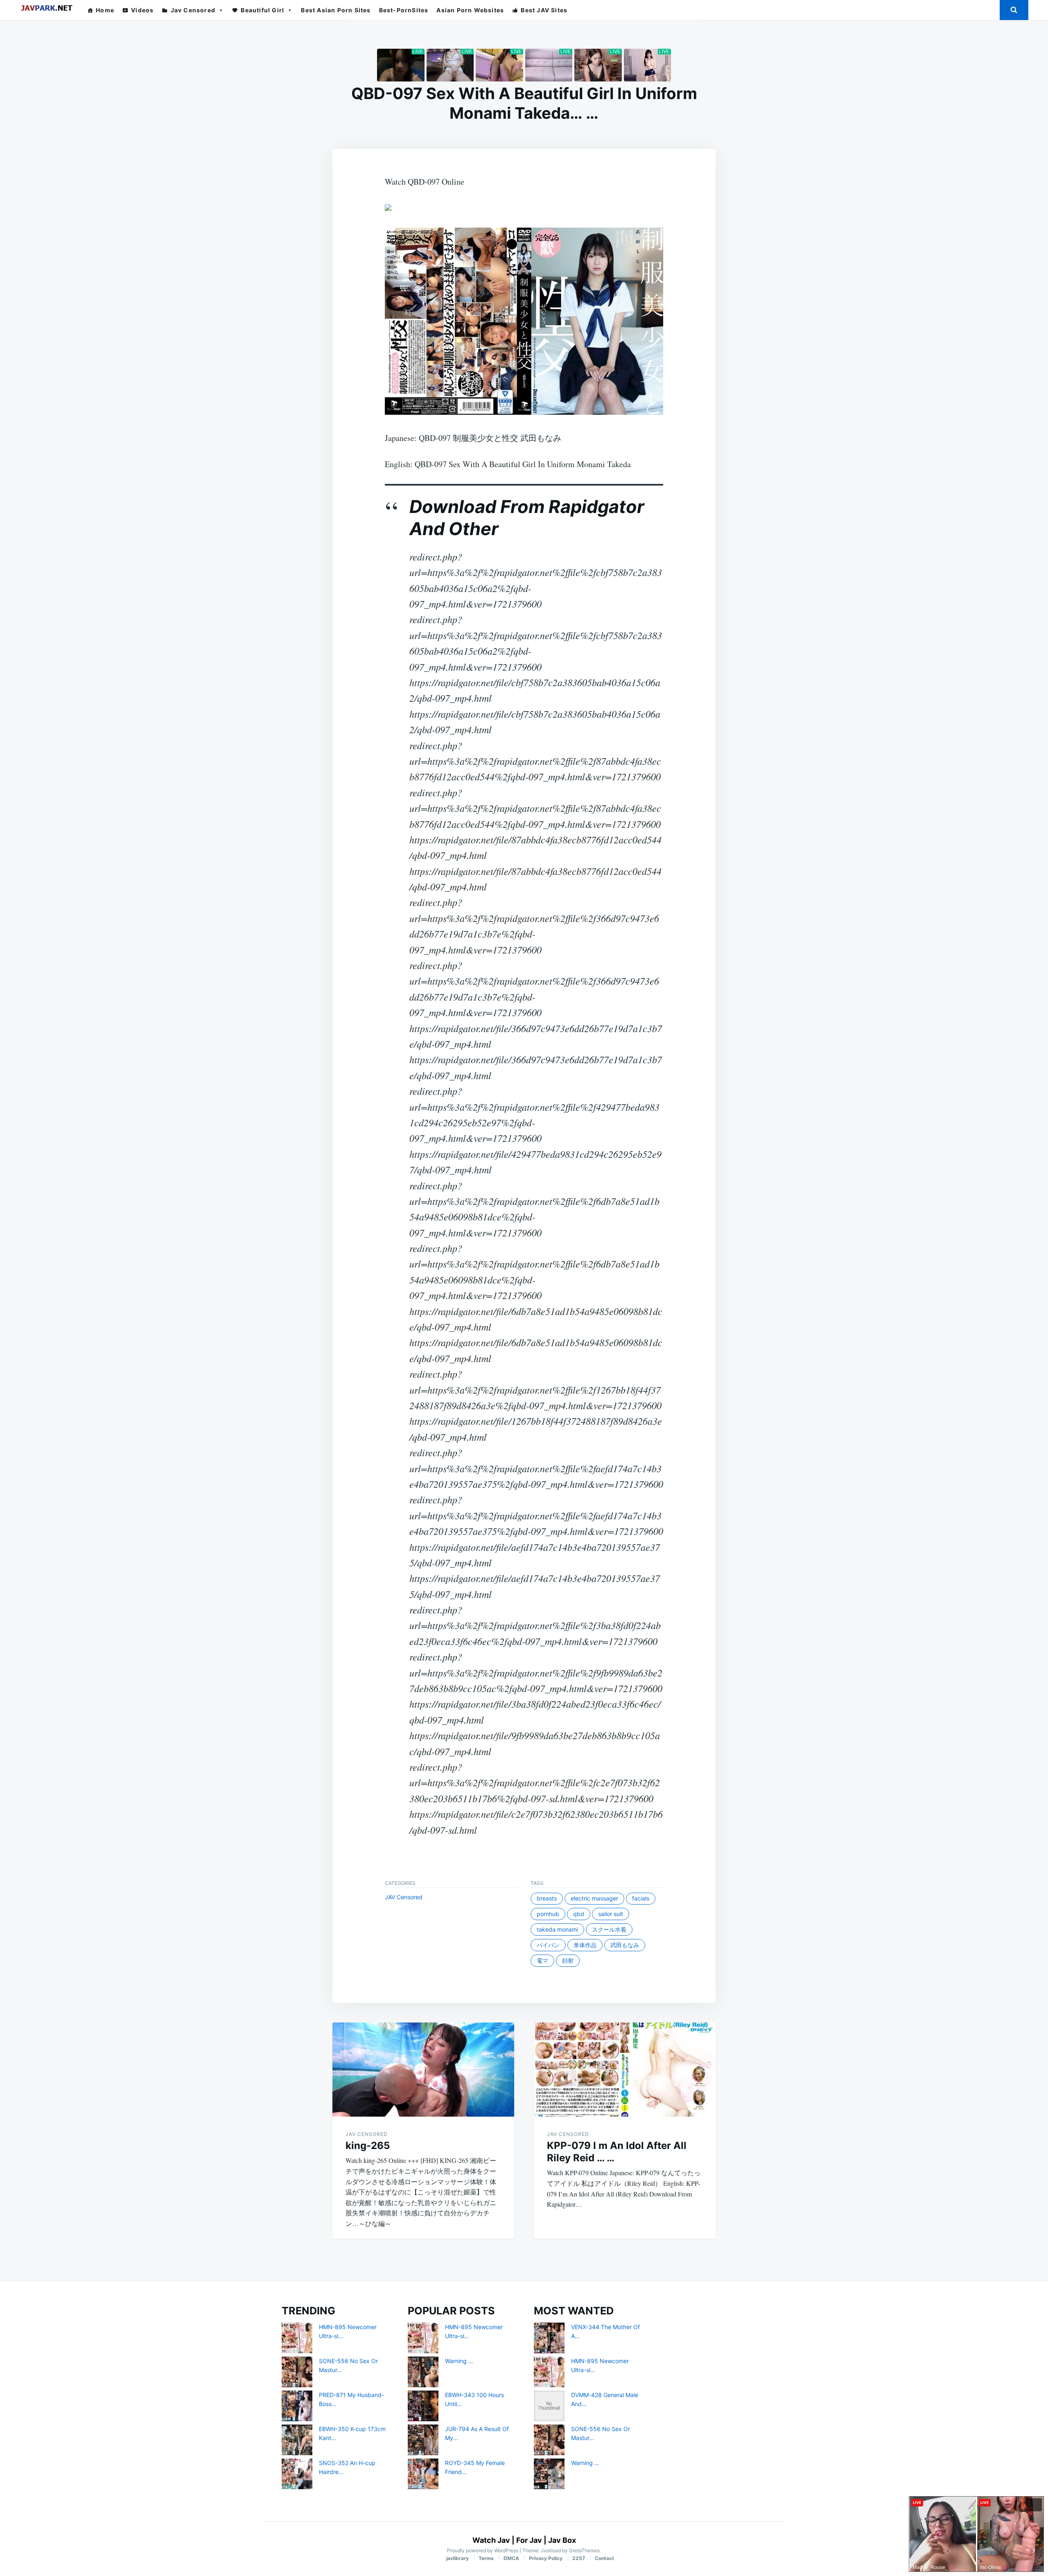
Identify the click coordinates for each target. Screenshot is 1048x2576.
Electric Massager (594, 1898)
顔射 (568, 1960)
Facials (641, 1898)
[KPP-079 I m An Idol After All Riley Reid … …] (625, 2070)
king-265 (368, 2146)
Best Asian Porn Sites (336, 10)
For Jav (529, 2540)
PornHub (548, 1914)
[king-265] (423, 2070)
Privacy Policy (546, 2558)
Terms (486, 2558)
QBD (579, 1914)
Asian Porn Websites (470, 10)
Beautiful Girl (262, 10)
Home (105, 10)
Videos (142, 10)
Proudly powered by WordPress (483, 2550)
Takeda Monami (557, 1929)
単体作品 (585, 1945)
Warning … (459, 2361)
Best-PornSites (404, 10)
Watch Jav (491, 2540)
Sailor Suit (611, 1914)
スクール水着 (609, 1929)
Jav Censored (193, 10)
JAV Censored (404, 1897)
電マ (542, 1960)
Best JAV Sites (544, 10)
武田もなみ (625, 1945)
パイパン (548, 1945)
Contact (604, 2558)
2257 (579, 2558)
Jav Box (562, 2540)
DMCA (511, 2558)
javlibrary (457, 2558)
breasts (547, 1898)
